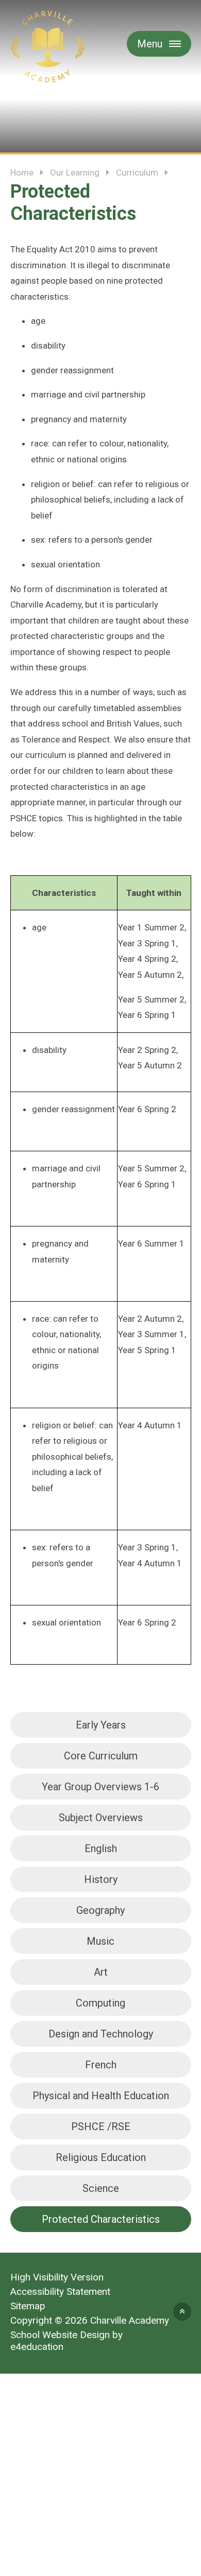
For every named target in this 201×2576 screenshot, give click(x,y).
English (101, 1848)
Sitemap (28, 2306)
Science (101, 2188)
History (101, 1879)
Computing (100, 2003)
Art (101, 1972)
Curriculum (137, 172)
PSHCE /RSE (101, 2127)
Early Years (101, 1725)
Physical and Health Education (101, 2096)
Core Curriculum (101, 1756)
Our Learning (75, 172)
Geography (100, 1910)
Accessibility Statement (60, 2292)
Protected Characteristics (101, 2219)
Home (22, 172)
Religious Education (101, 2157)
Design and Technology (101, 2034)
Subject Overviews (101, 1818)
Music (100, 1941)
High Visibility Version (57, 2277)
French (101, 2065)
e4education (37, 2347)
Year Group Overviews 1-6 (100, 1787)
